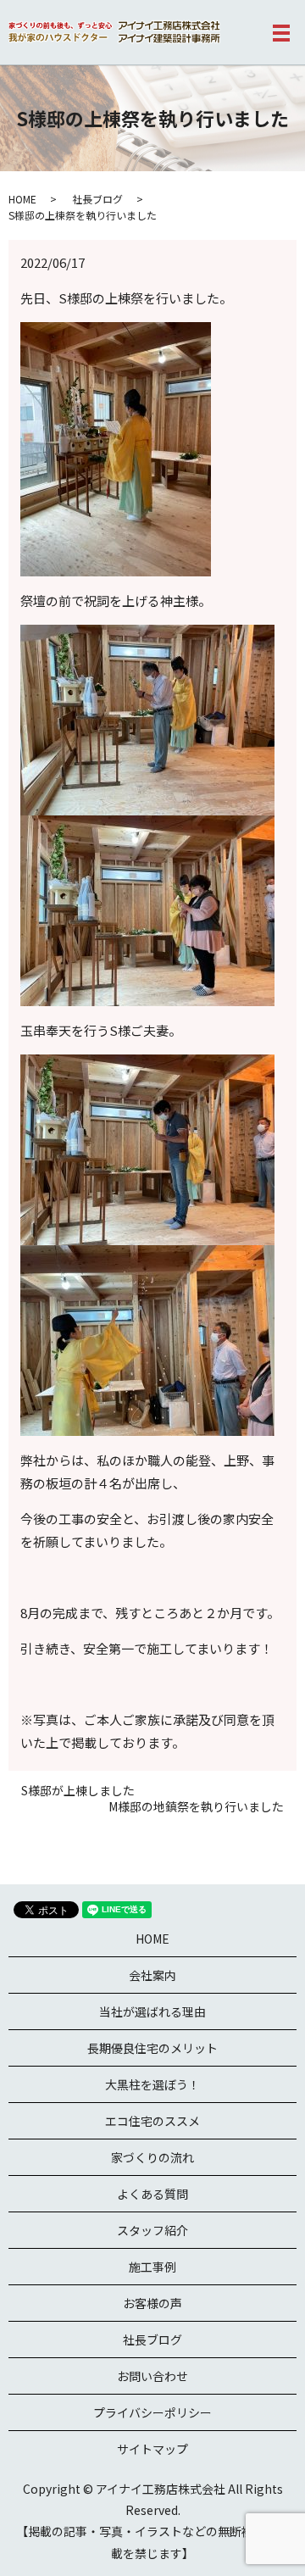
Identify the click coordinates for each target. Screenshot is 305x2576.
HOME (22, 199)
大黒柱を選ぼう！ (152, 2084)
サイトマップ (152, 2449)
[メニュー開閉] (281, 33)
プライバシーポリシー (152, 2412)
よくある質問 (152, 2194)
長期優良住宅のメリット (152, 2048)
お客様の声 (152, 2303)
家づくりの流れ (152, 2157)
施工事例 (152, 2267)
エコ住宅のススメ (152, 2121)
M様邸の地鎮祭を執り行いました (196, 1807)
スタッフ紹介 (152, 2230)
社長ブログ (97, 199)
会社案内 (152, 1975)
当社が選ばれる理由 (152, 2011)
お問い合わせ (152, 2376)
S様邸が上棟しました (78, 1791)
